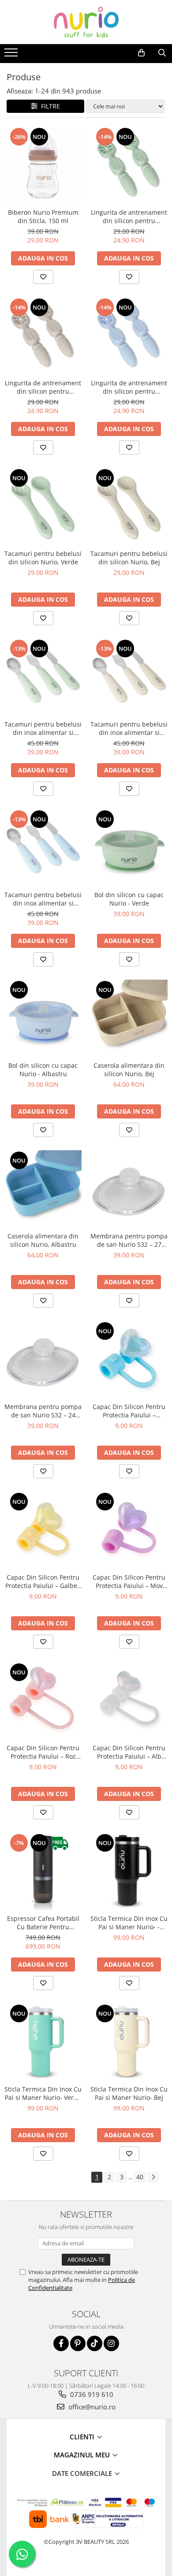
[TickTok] (95, 2343)
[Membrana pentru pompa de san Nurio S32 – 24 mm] (43, 1359)
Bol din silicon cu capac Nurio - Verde (129, 899)
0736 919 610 (91, 2394)
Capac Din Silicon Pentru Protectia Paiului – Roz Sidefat (43, 1752)
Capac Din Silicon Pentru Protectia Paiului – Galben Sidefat (43, 1581)
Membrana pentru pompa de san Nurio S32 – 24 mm (43, 1411)
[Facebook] (61, 2343)
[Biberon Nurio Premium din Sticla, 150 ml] (43, 165)
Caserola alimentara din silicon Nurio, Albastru (43, 1240)
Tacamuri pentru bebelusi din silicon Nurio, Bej (129, 558)
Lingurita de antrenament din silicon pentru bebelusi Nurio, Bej (43, 387)
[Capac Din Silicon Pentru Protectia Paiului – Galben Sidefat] (43, 1530)
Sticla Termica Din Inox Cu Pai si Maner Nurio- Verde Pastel (43, 2093)
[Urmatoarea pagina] (153, 2177)
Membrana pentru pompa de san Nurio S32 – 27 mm (129, 1240)
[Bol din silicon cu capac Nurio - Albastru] (43, 1018)
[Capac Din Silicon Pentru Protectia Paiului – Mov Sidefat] (129, 1530)
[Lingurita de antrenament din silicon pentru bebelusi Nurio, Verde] (129, 165)
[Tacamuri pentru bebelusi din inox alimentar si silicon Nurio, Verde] (43, 677)
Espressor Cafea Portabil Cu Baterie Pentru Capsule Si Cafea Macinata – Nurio (43, 1923)
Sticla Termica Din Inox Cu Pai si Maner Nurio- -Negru (129, 1923)
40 (140, 2177)
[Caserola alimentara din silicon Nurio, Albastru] (43, 1189)
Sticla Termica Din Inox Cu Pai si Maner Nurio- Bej (129, 2093)
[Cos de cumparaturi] (141, 53)
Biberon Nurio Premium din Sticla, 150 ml (43, 216)
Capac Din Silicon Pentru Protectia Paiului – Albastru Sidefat (129, 1411)
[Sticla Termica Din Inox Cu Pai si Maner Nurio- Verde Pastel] (43, 2042)
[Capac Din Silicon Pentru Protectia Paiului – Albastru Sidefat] (129, 1359)
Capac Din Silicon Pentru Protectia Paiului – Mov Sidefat (129, 1581)
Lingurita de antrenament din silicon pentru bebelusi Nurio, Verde (129, 216)
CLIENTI (83, 2437)
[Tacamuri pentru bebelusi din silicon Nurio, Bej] (129, 506)
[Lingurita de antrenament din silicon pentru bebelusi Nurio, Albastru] (129, 336)
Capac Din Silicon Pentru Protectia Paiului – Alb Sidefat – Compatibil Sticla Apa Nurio (129, 1752)
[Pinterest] (78, 2343)
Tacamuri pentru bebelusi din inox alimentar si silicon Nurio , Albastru (43, 899)
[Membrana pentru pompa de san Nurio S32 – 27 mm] (129, 1189)
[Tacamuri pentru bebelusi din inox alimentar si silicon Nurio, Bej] (129, 677)
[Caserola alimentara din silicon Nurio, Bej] (129, 1018)
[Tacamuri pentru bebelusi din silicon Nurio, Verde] (43, 506)
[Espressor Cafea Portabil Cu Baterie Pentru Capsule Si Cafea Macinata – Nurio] (43, 1871)
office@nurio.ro (91, 2407)
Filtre (49, 106)
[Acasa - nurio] (86, 22)
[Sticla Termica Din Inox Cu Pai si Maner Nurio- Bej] (129, 2042)
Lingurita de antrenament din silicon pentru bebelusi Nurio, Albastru (129, 387)
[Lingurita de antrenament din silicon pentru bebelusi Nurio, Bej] (43, 336)
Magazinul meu (83, 2455)
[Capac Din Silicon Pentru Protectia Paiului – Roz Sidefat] (43, 1701)
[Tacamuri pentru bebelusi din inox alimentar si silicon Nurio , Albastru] (43, 848)
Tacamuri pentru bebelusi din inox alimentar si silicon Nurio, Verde (43, 728)
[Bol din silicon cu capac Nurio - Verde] (129, 848)
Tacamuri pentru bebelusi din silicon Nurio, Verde (43, 558)
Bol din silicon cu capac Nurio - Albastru (43, 1070)
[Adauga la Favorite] (43, 277)
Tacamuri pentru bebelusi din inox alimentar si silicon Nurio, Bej (129, 728)
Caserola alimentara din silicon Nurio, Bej (129, 1070)
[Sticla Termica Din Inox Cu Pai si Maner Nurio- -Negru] (129, 1871)
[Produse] (12, 55)
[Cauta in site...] (162, 53)
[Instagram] (111, 2343)
